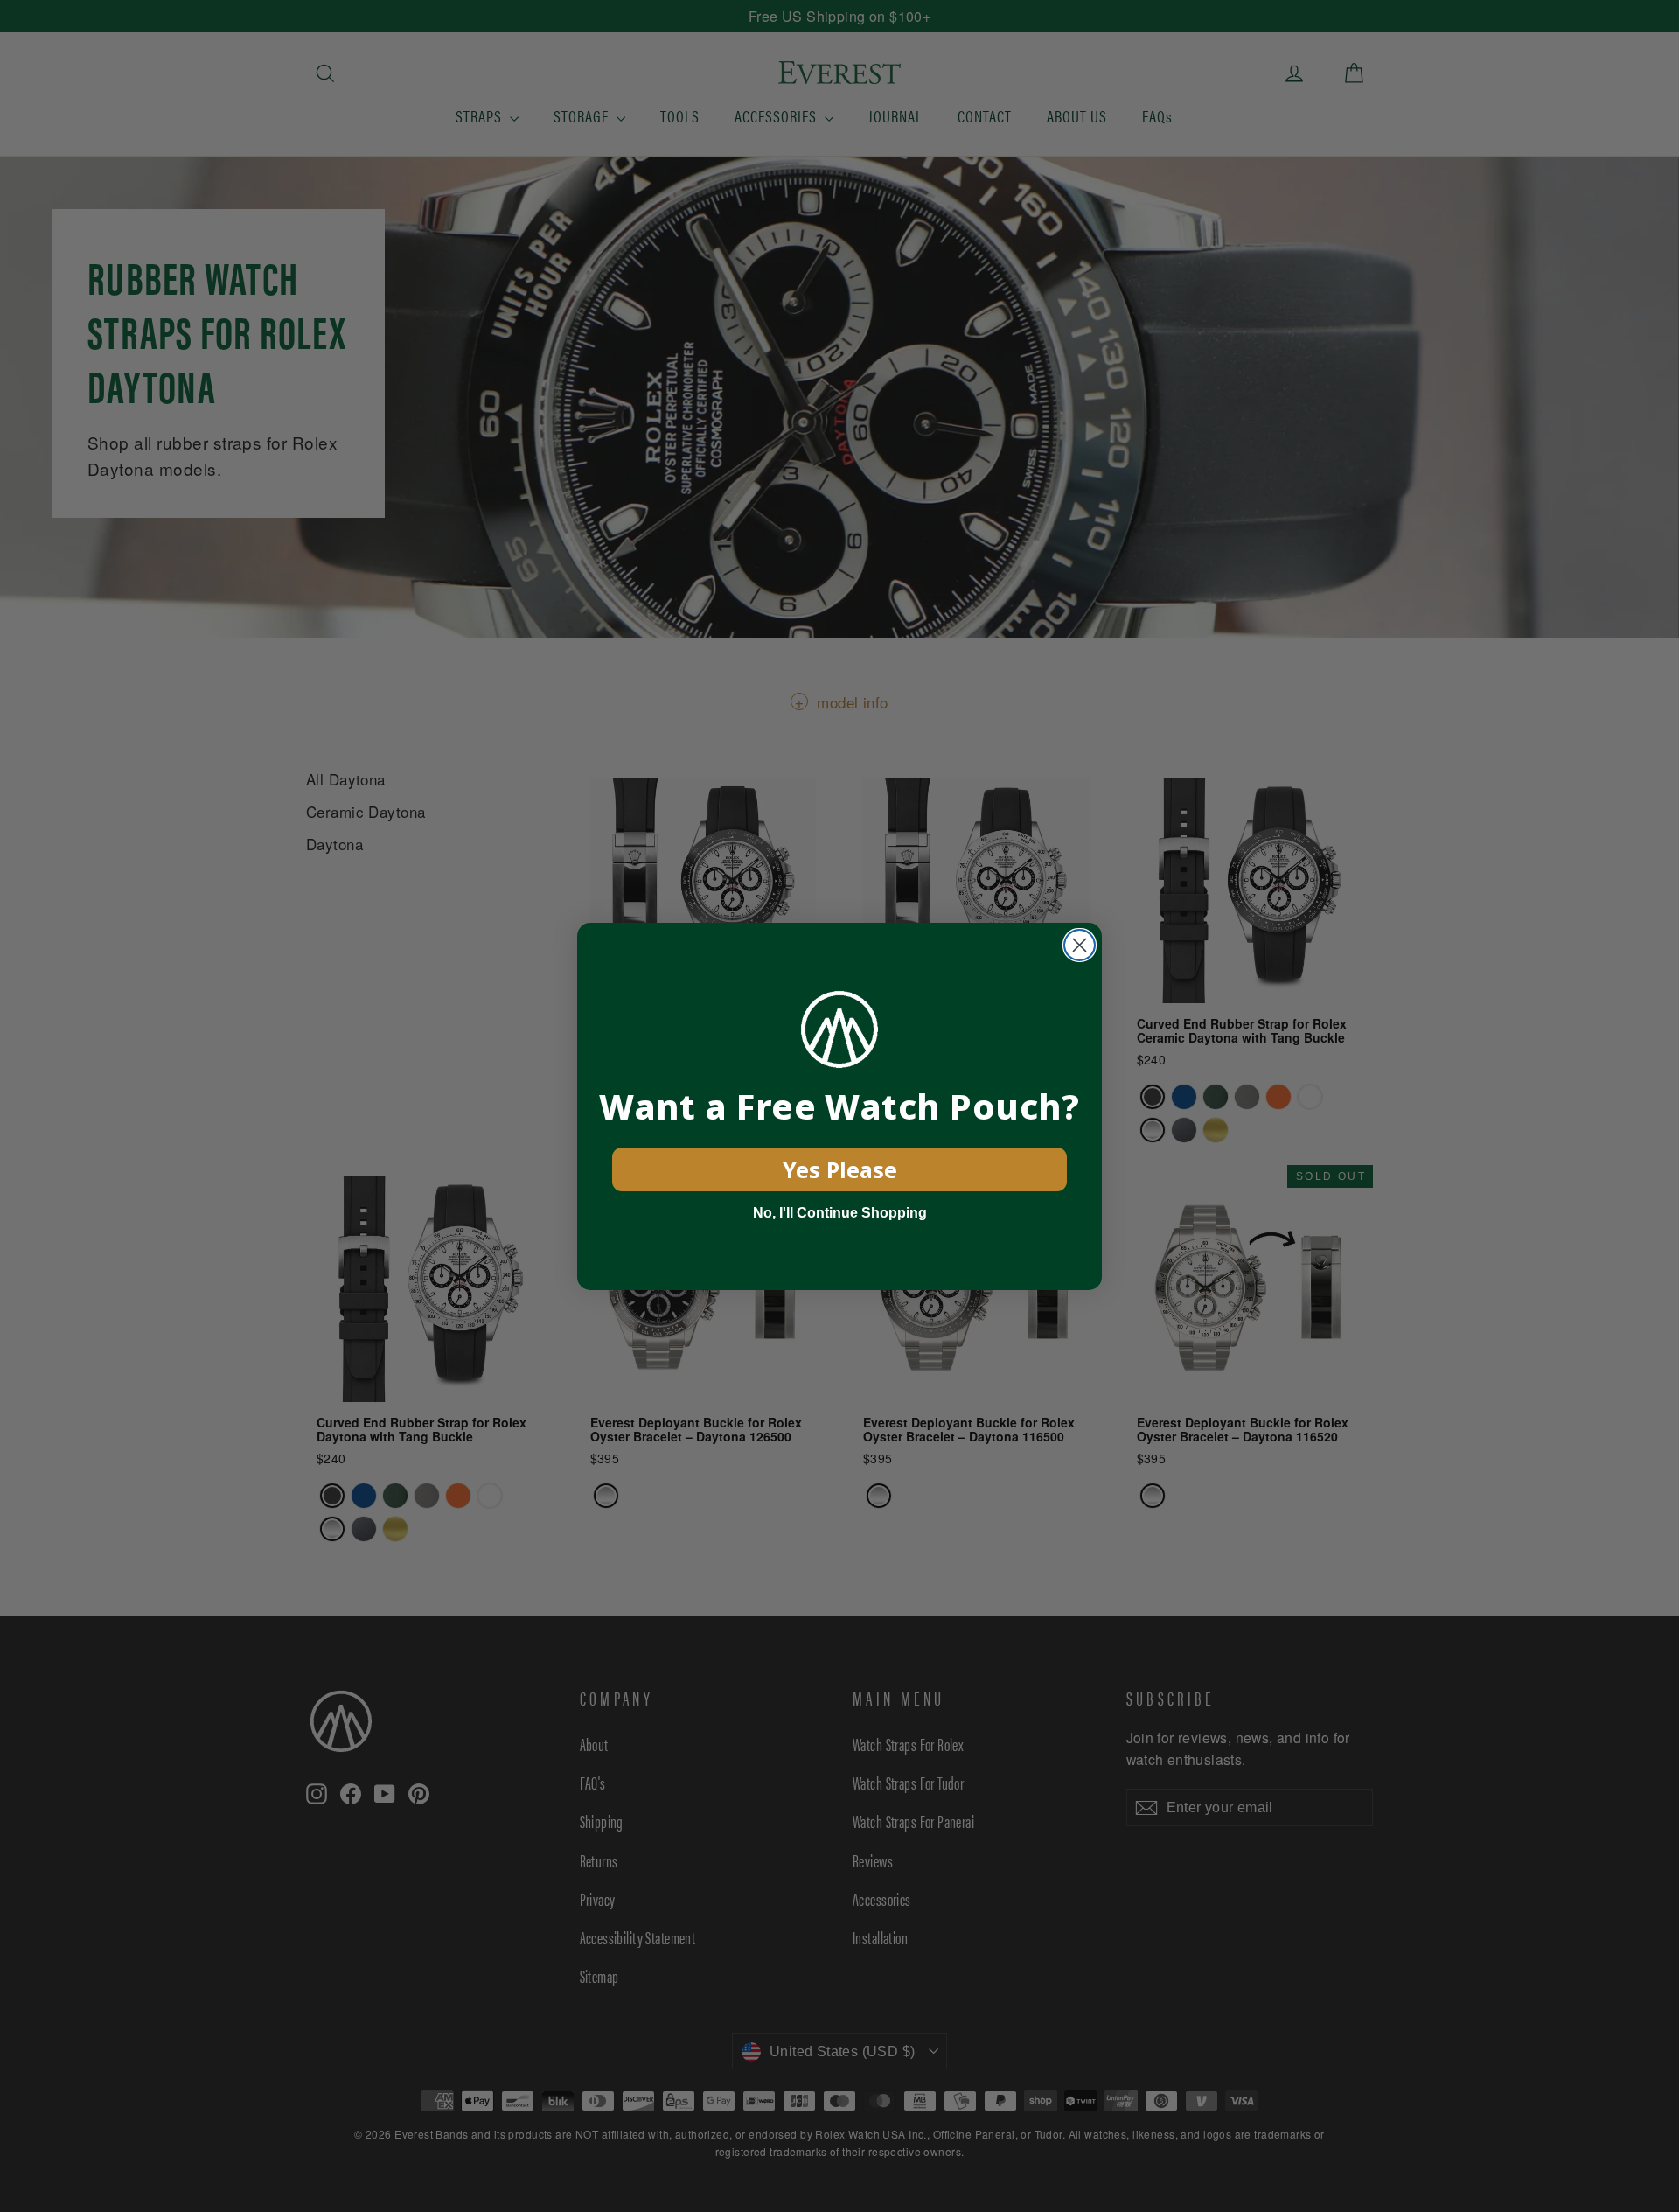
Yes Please (840, 1169)
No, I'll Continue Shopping (840, 1213)
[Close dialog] (1080, 945)
